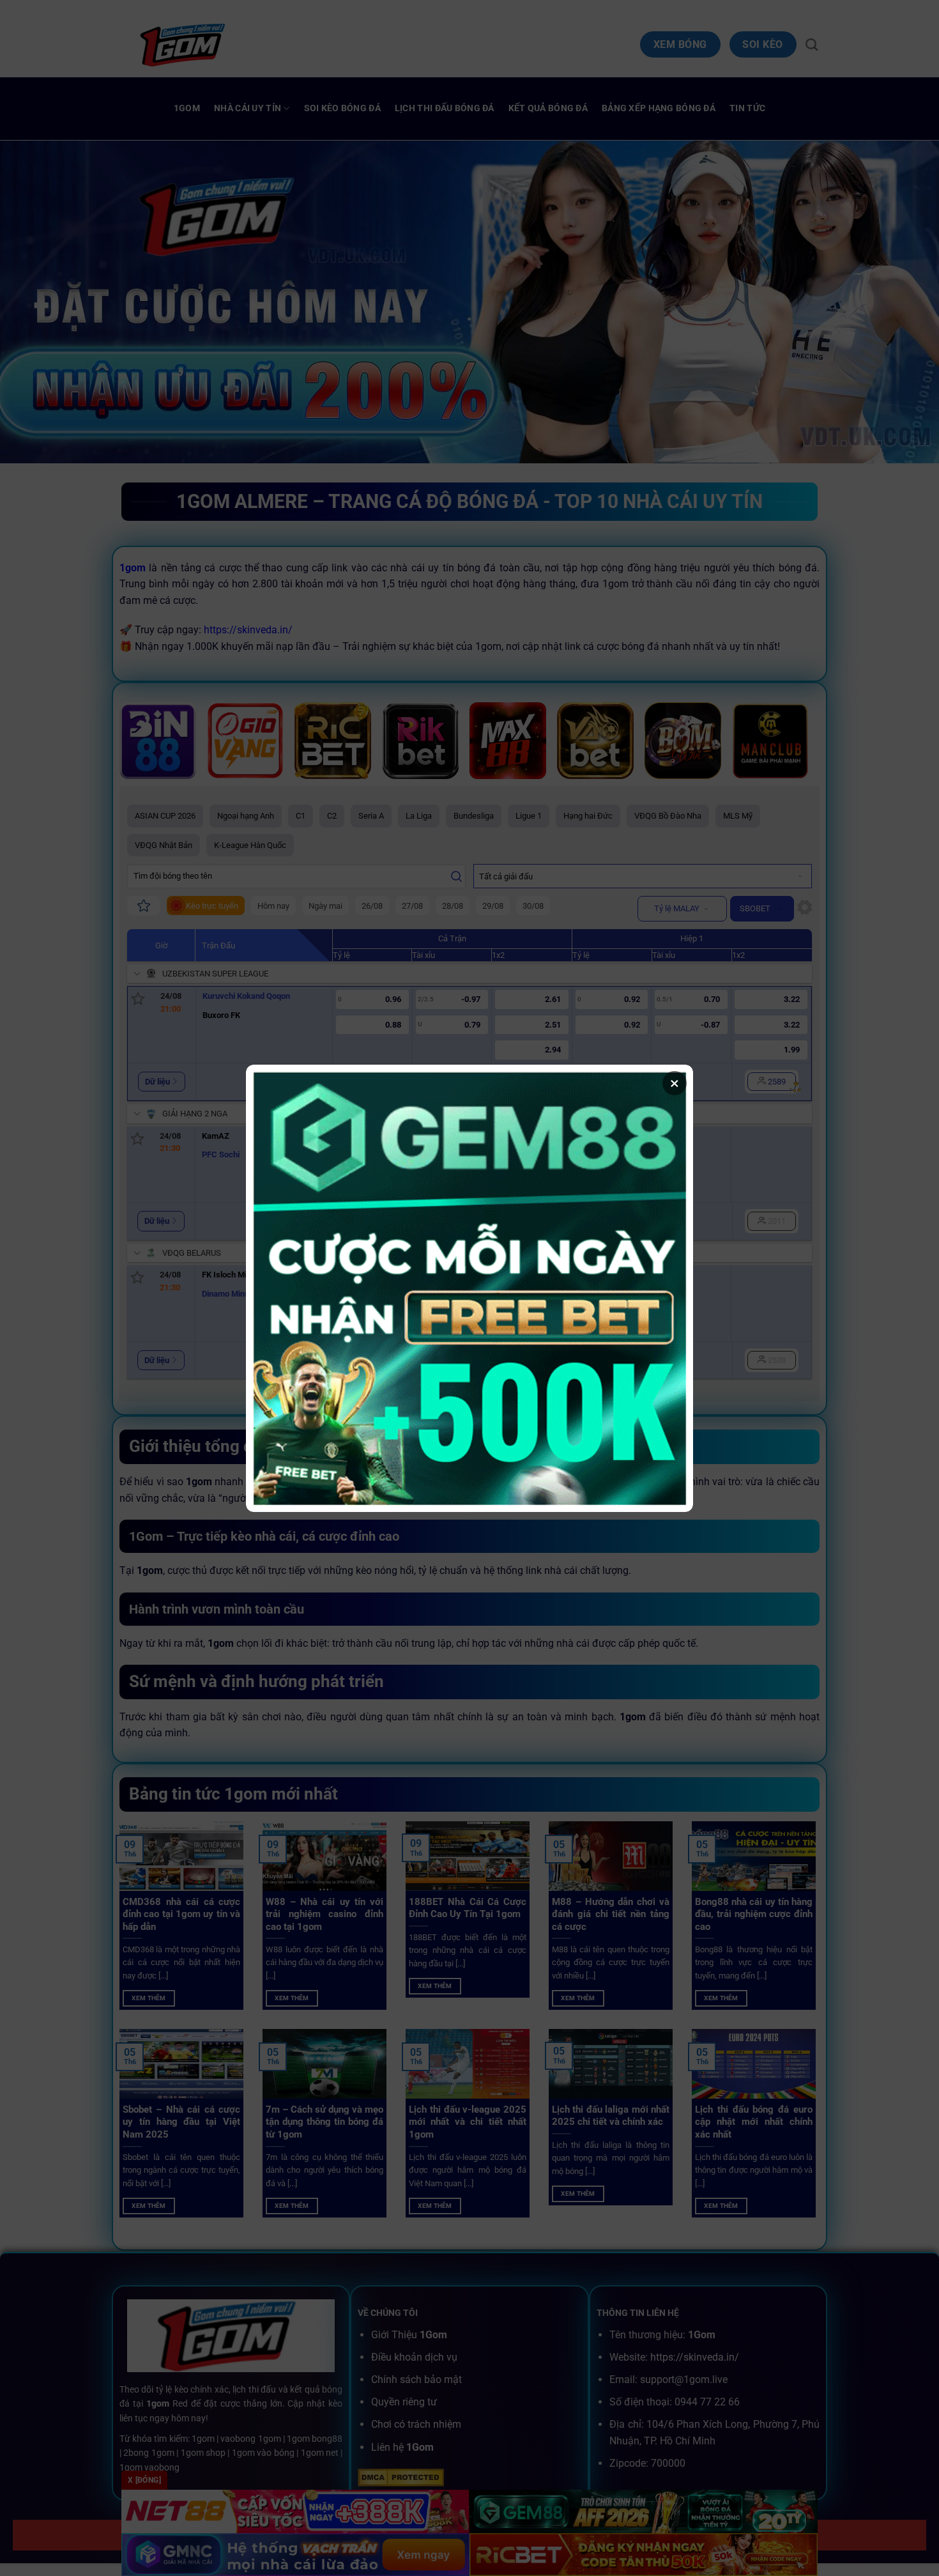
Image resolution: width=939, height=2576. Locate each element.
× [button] (675, 1083)
